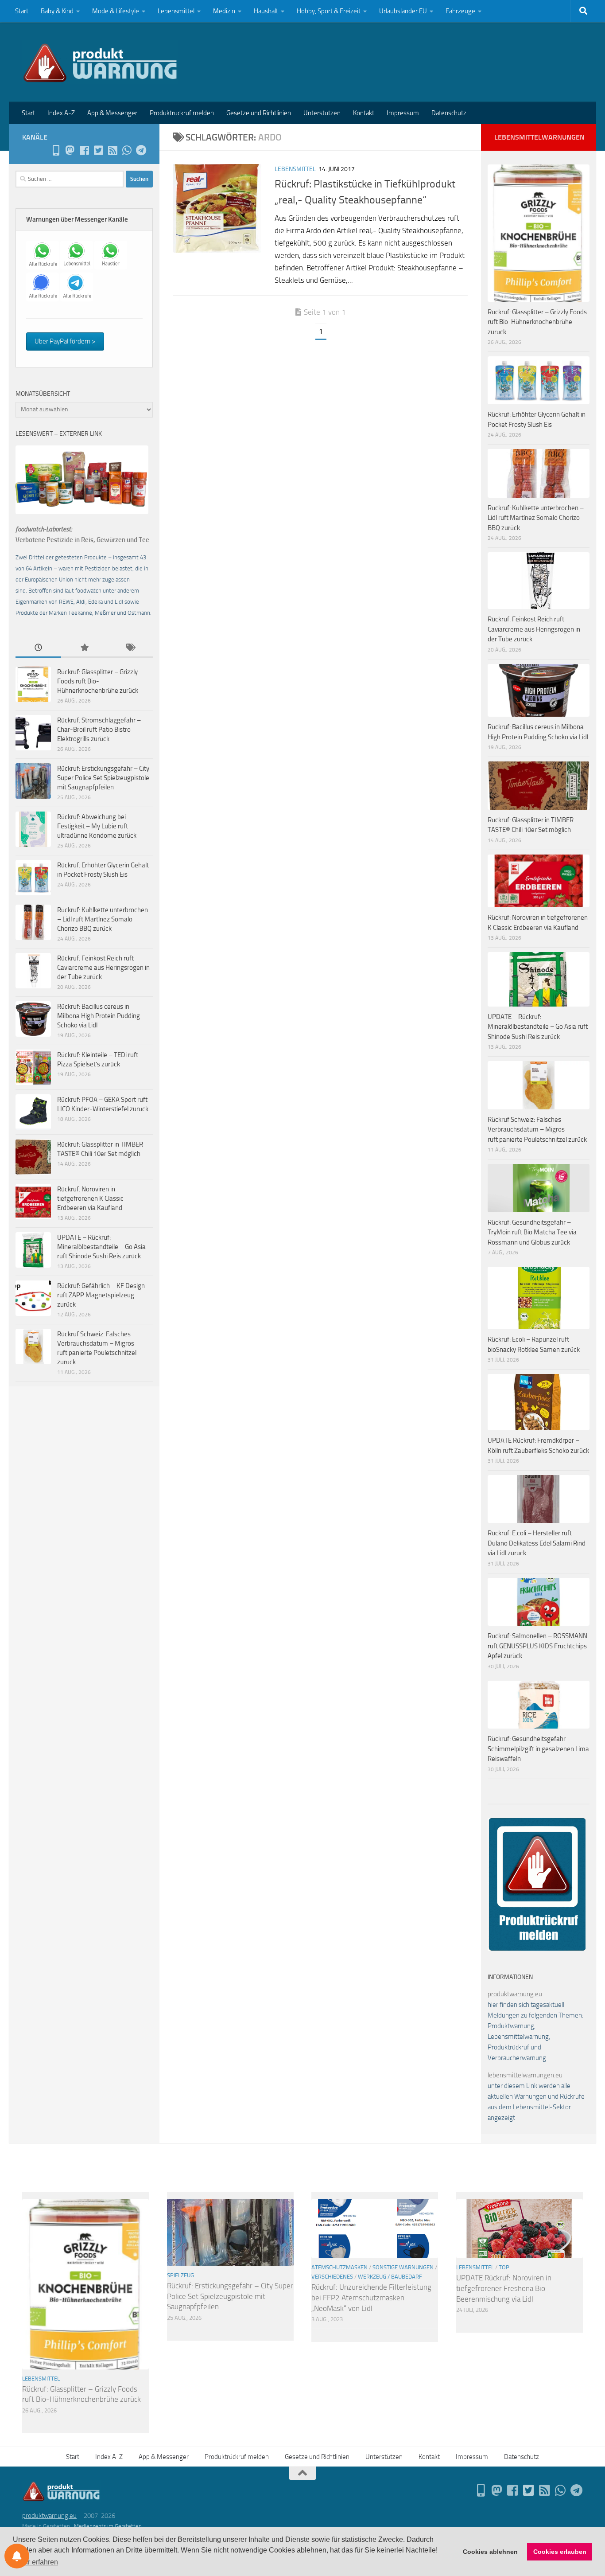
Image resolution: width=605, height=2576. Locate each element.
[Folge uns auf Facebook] (84, 150)
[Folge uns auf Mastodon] (70, 150)
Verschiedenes (332, 2277)
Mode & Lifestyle (116, 11)
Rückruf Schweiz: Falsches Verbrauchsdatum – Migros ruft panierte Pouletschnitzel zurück (537, 1130)
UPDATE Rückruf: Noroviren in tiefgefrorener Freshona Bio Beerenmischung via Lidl (504, 2288)
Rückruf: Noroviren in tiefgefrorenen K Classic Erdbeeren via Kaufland (90, 1198)
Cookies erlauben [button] (560, 2552)
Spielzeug (180, 2275)
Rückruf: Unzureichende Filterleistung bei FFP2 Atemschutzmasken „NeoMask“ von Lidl (371, 2297)
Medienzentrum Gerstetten (108, 2526)
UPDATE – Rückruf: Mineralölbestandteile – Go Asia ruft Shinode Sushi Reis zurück (101, 1247)
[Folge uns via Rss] (112, 150)
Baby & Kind (57, 11)
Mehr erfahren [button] (36, 2562)
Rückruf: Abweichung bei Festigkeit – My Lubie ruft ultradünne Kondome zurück (97, 826)
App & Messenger (112, 113)
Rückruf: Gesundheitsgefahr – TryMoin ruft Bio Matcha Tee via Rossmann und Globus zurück (532, 1232)
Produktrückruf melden (182, 113)
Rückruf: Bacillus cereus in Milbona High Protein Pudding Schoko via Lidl (99, 1016)
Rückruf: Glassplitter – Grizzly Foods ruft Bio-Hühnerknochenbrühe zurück (98, 681)
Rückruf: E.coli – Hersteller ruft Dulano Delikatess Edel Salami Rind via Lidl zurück (537, 1543)
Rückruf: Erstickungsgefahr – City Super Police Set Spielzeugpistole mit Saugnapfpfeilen (103, 778)
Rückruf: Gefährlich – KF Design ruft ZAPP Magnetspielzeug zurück (101, 1295)
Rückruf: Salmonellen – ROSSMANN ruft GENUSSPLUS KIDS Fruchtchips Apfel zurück (537, 1646)
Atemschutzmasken (339, 2267)
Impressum (403, 113)
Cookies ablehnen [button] (490, 2552)
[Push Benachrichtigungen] (17, 2556)
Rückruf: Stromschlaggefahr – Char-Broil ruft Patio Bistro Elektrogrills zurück (99, 730)
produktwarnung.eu (515, 1994)
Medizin (224, 11)
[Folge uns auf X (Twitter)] (98, 150)
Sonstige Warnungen (403, 2267)
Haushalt (266, 11)
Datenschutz (449, 113)
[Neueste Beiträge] (38, 648)
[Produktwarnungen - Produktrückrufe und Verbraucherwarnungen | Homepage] (100, 62)
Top (504, 2267)
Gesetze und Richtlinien (259, 113)
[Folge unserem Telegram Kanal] (141, 150)
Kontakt (364, 113)
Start (22, 11)
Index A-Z (61, 113)
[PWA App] (56, 150)
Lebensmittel (176, 11)
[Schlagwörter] (130, 648)
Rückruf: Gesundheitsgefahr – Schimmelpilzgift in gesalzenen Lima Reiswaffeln (538, 1749)
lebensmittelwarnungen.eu (525, 2075)
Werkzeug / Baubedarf (390, 2277)
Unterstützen (322, 113)
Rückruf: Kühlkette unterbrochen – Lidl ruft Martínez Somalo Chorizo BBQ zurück (103, 919)
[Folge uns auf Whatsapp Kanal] (127, 150)
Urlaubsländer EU (403, 11)
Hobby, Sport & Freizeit (329, 11)
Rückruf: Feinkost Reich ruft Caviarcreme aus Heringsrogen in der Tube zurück (103, 968)
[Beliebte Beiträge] (84, 648)
